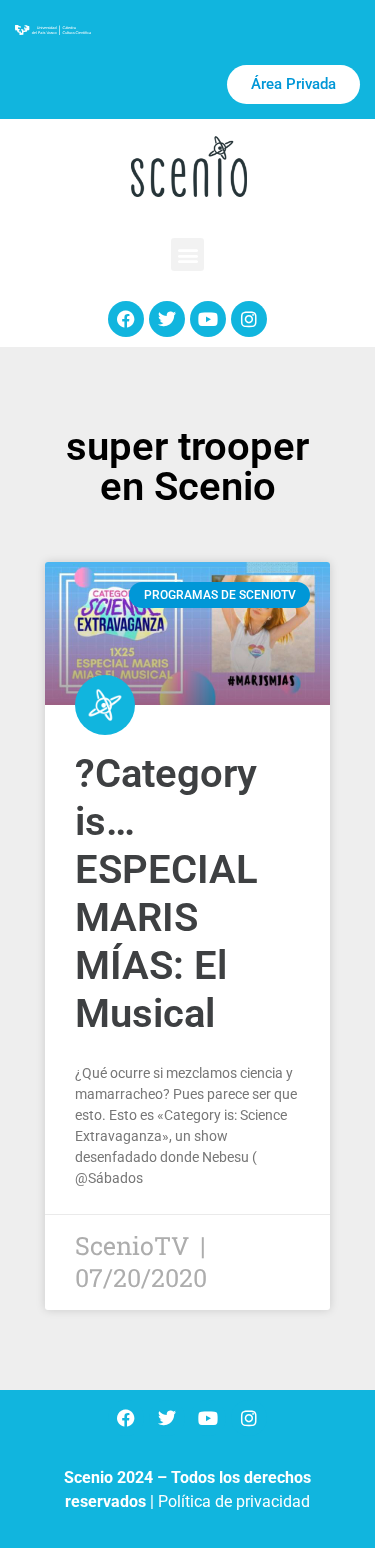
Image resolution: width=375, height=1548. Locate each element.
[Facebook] (126, 319)
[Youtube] (208, 319)
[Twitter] (167, 319)
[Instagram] (249, 319)
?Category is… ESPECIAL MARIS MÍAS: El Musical (166, 893)
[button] (187, 254)
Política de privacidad (234, 1501)
